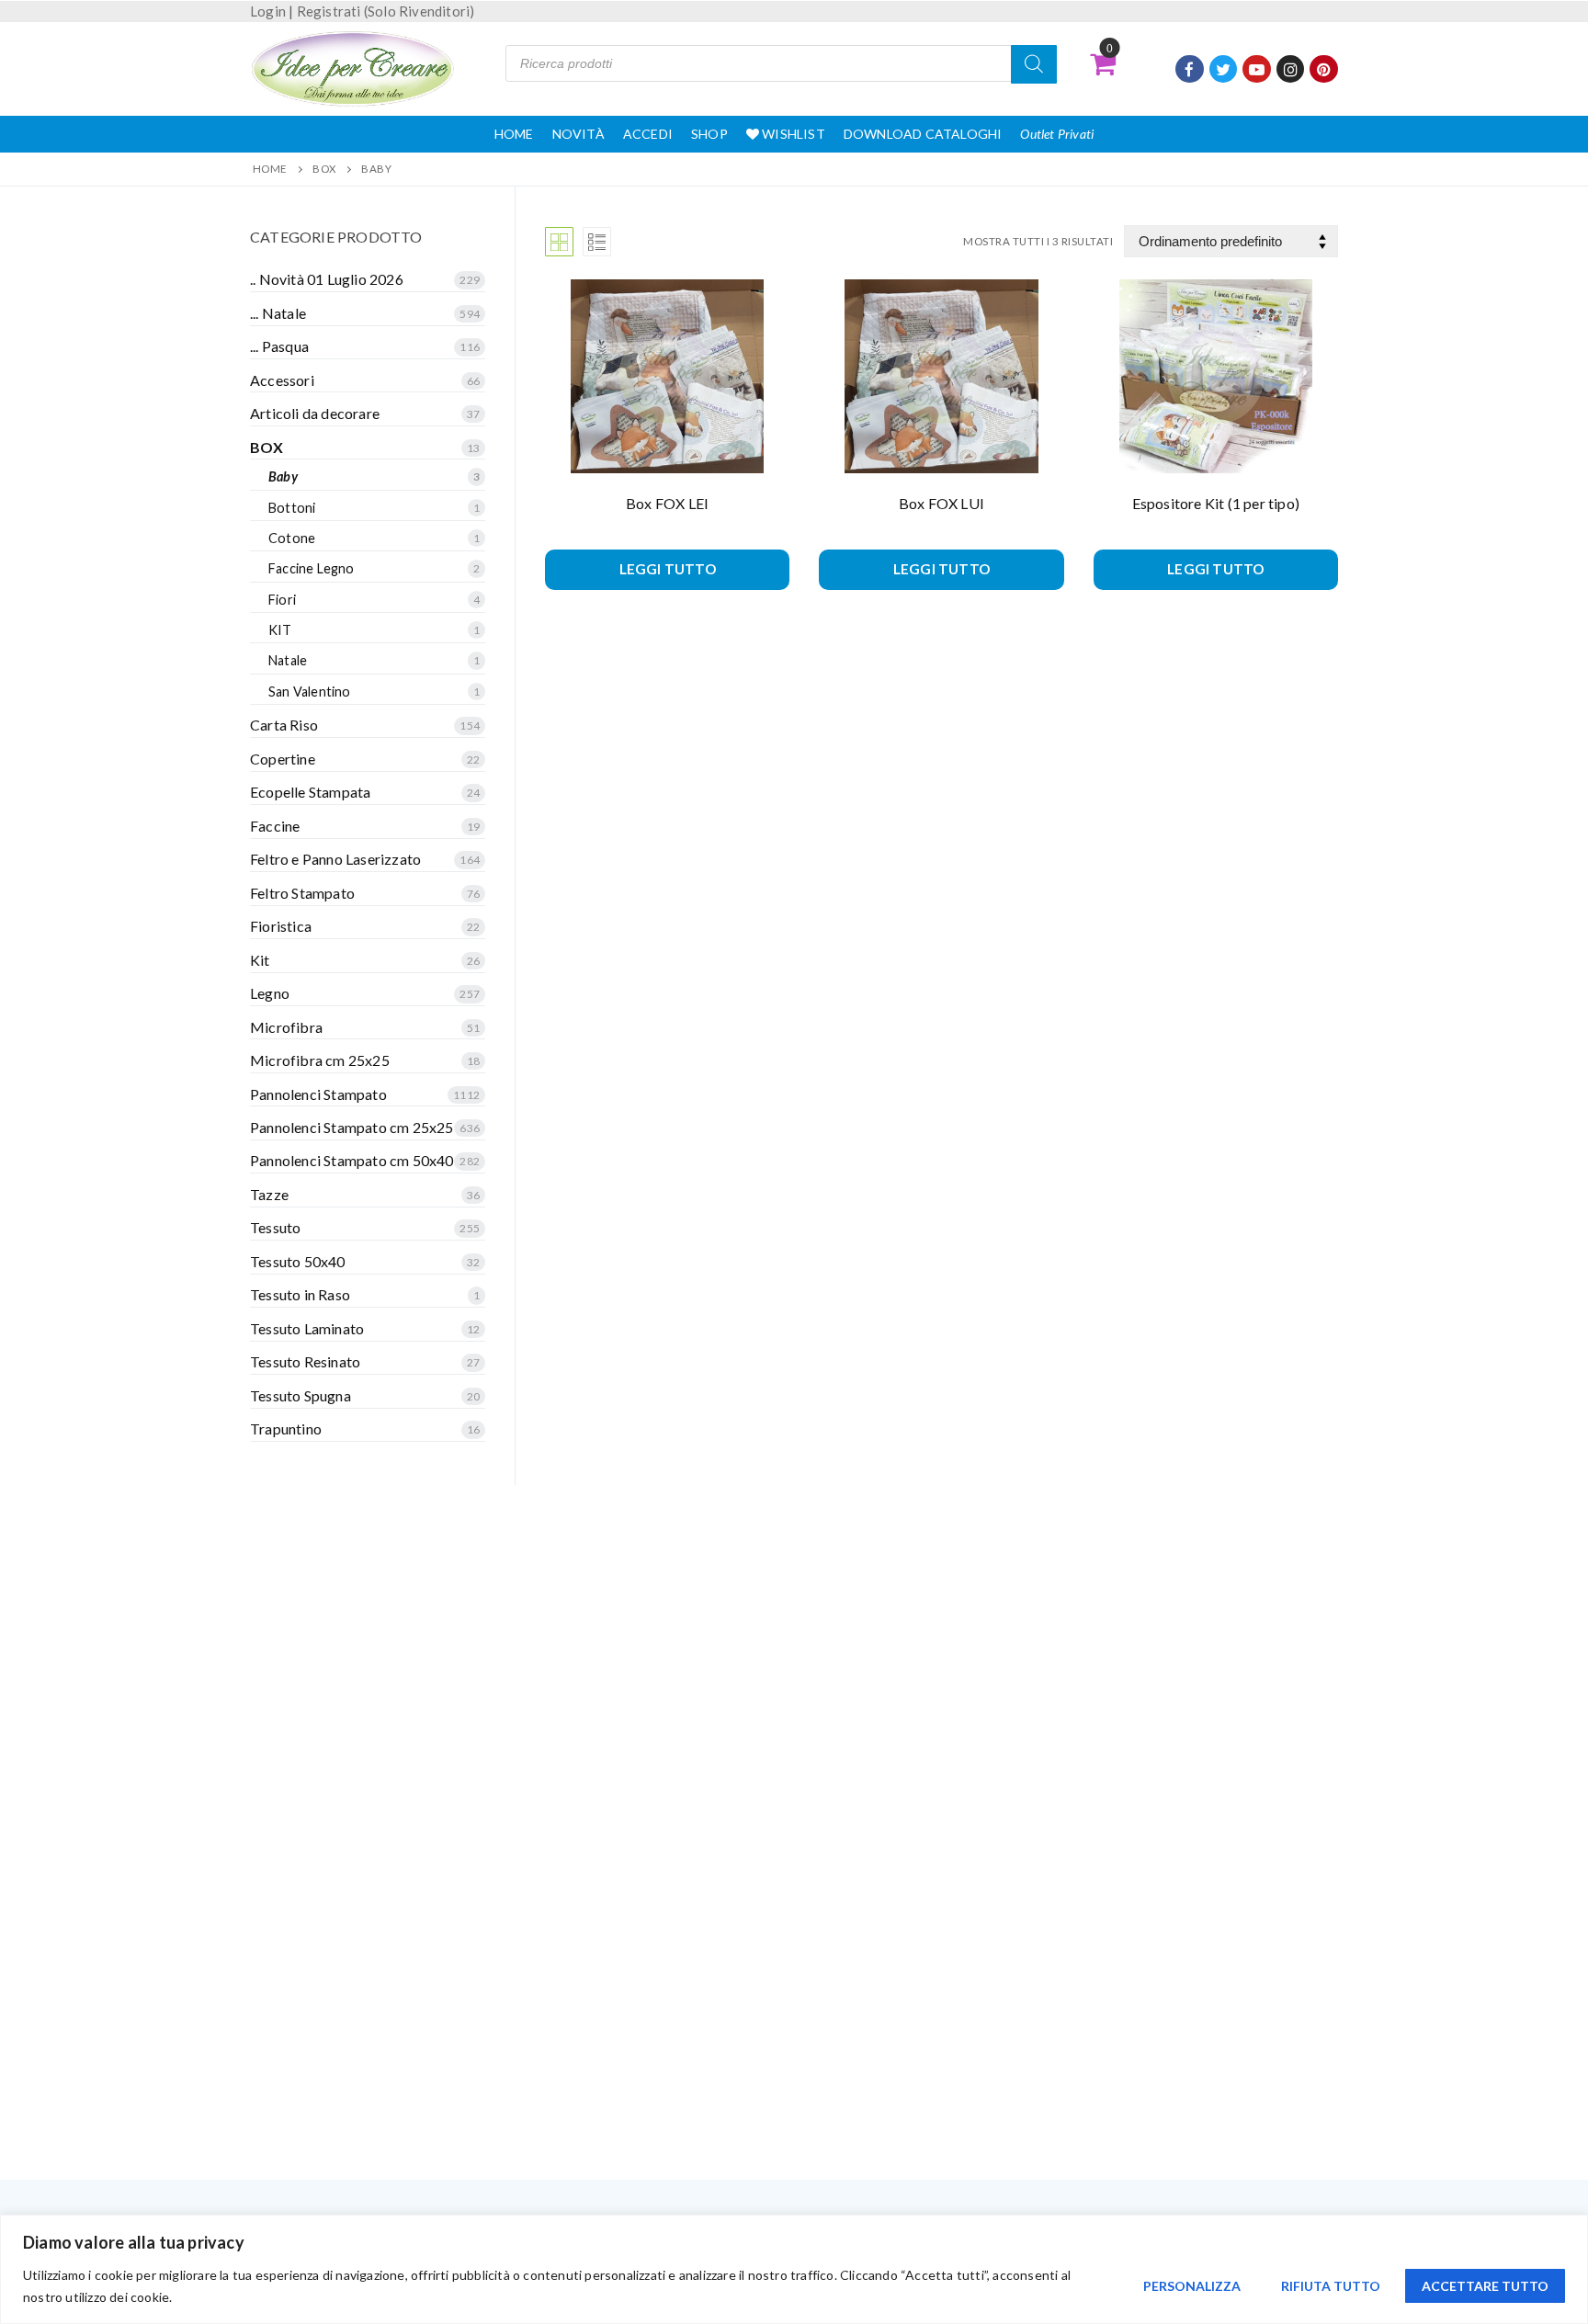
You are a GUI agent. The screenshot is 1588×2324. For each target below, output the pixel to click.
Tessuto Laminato (307, 1328)
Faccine (275, 826)
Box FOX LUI (941, 503)
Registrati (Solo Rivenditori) (386, 11)
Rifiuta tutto (1331, 2286)
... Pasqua (279, 346)
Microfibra (286, 1027)
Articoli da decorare (315, 413)
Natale (288, 660)
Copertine (283, 759)
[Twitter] (1224, 69)
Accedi (648, 134)
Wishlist (792, 134)
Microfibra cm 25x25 (320, 1060)
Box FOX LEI (667, 503)
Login (268, 11)
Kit (260, 960)
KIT (280, 630)
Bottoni (292, 508)
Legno (270, 993)
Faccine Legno (312, 568)
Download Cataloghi (923, 134)
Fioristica (281, 926)
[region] (794, 2269)
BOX (324, 169)
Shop (709, 134)
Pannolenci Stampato (318, 1094)
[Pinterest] (1324, 69)
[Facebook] (1190, 69)
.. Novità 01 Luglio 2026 (327, 279)
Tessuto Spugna (301, 1395)
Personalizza (1192, 2286)
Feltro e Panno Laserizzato (335, 859)
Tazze (269, 1194)
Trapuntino (286, 1428)
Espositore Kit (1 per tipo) (1216, 503)
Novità (578, 134)
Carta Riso (284, 725)
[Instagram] (1291, 69)
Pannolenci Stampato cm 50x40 (352, 1160)
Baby (283, 476)
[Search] (1034, 64)
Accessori (282, 380)
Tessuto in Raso (300, 1294)
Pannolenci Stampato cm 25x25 (352, 1127)
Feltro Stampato (302, 893)
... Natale (278, 313)
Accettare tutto (1485, 2286)
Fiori (282, 600)
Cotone (292, 538)
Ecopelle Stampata (310, 792)
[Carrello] (1103, 63)
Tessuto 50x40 (298, 1261)
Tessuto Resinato (305, 1361)
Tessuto (275, 1227)
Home (514, 134)
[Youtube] (1257, 69)
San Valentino (310, 692)
